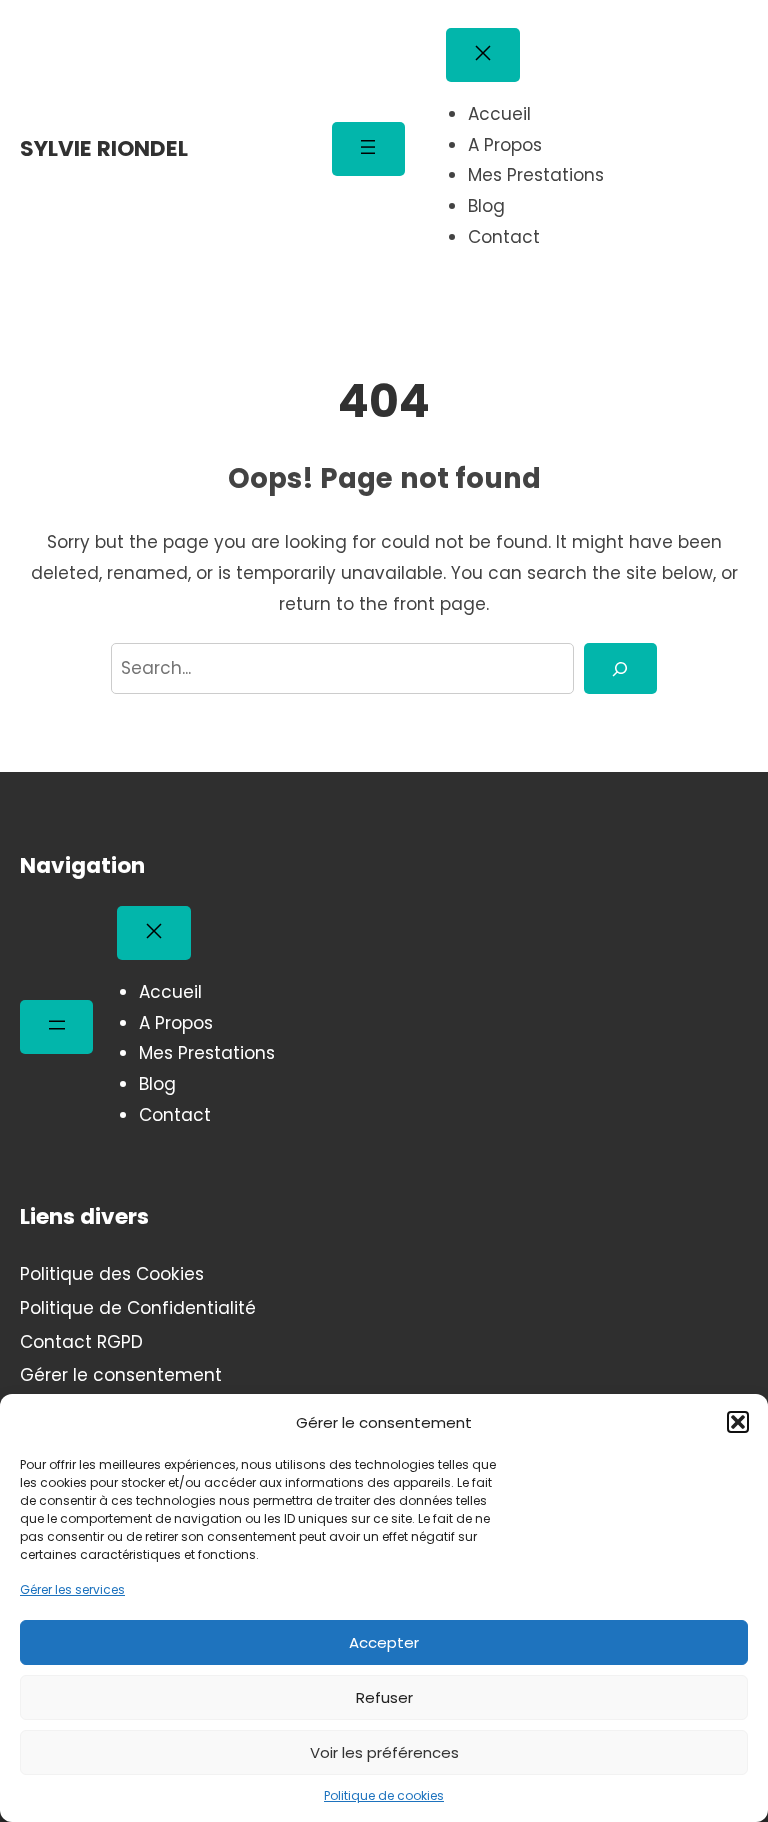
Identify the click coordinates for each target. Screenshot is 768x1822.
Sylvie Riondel (104, 148)
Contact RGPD (81, 1342)
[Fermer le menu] (482, 55)
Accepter (384, 1642)
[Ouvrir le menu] (368, 149)
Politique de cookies (384, 1795)
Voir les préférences (384, 1752)
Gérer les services (72, 1589)
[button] (738, 1422)
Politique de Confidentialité (138, 1308)
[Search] (620, 668)
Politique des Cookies (112, 1274)
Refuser (384, 1697)
